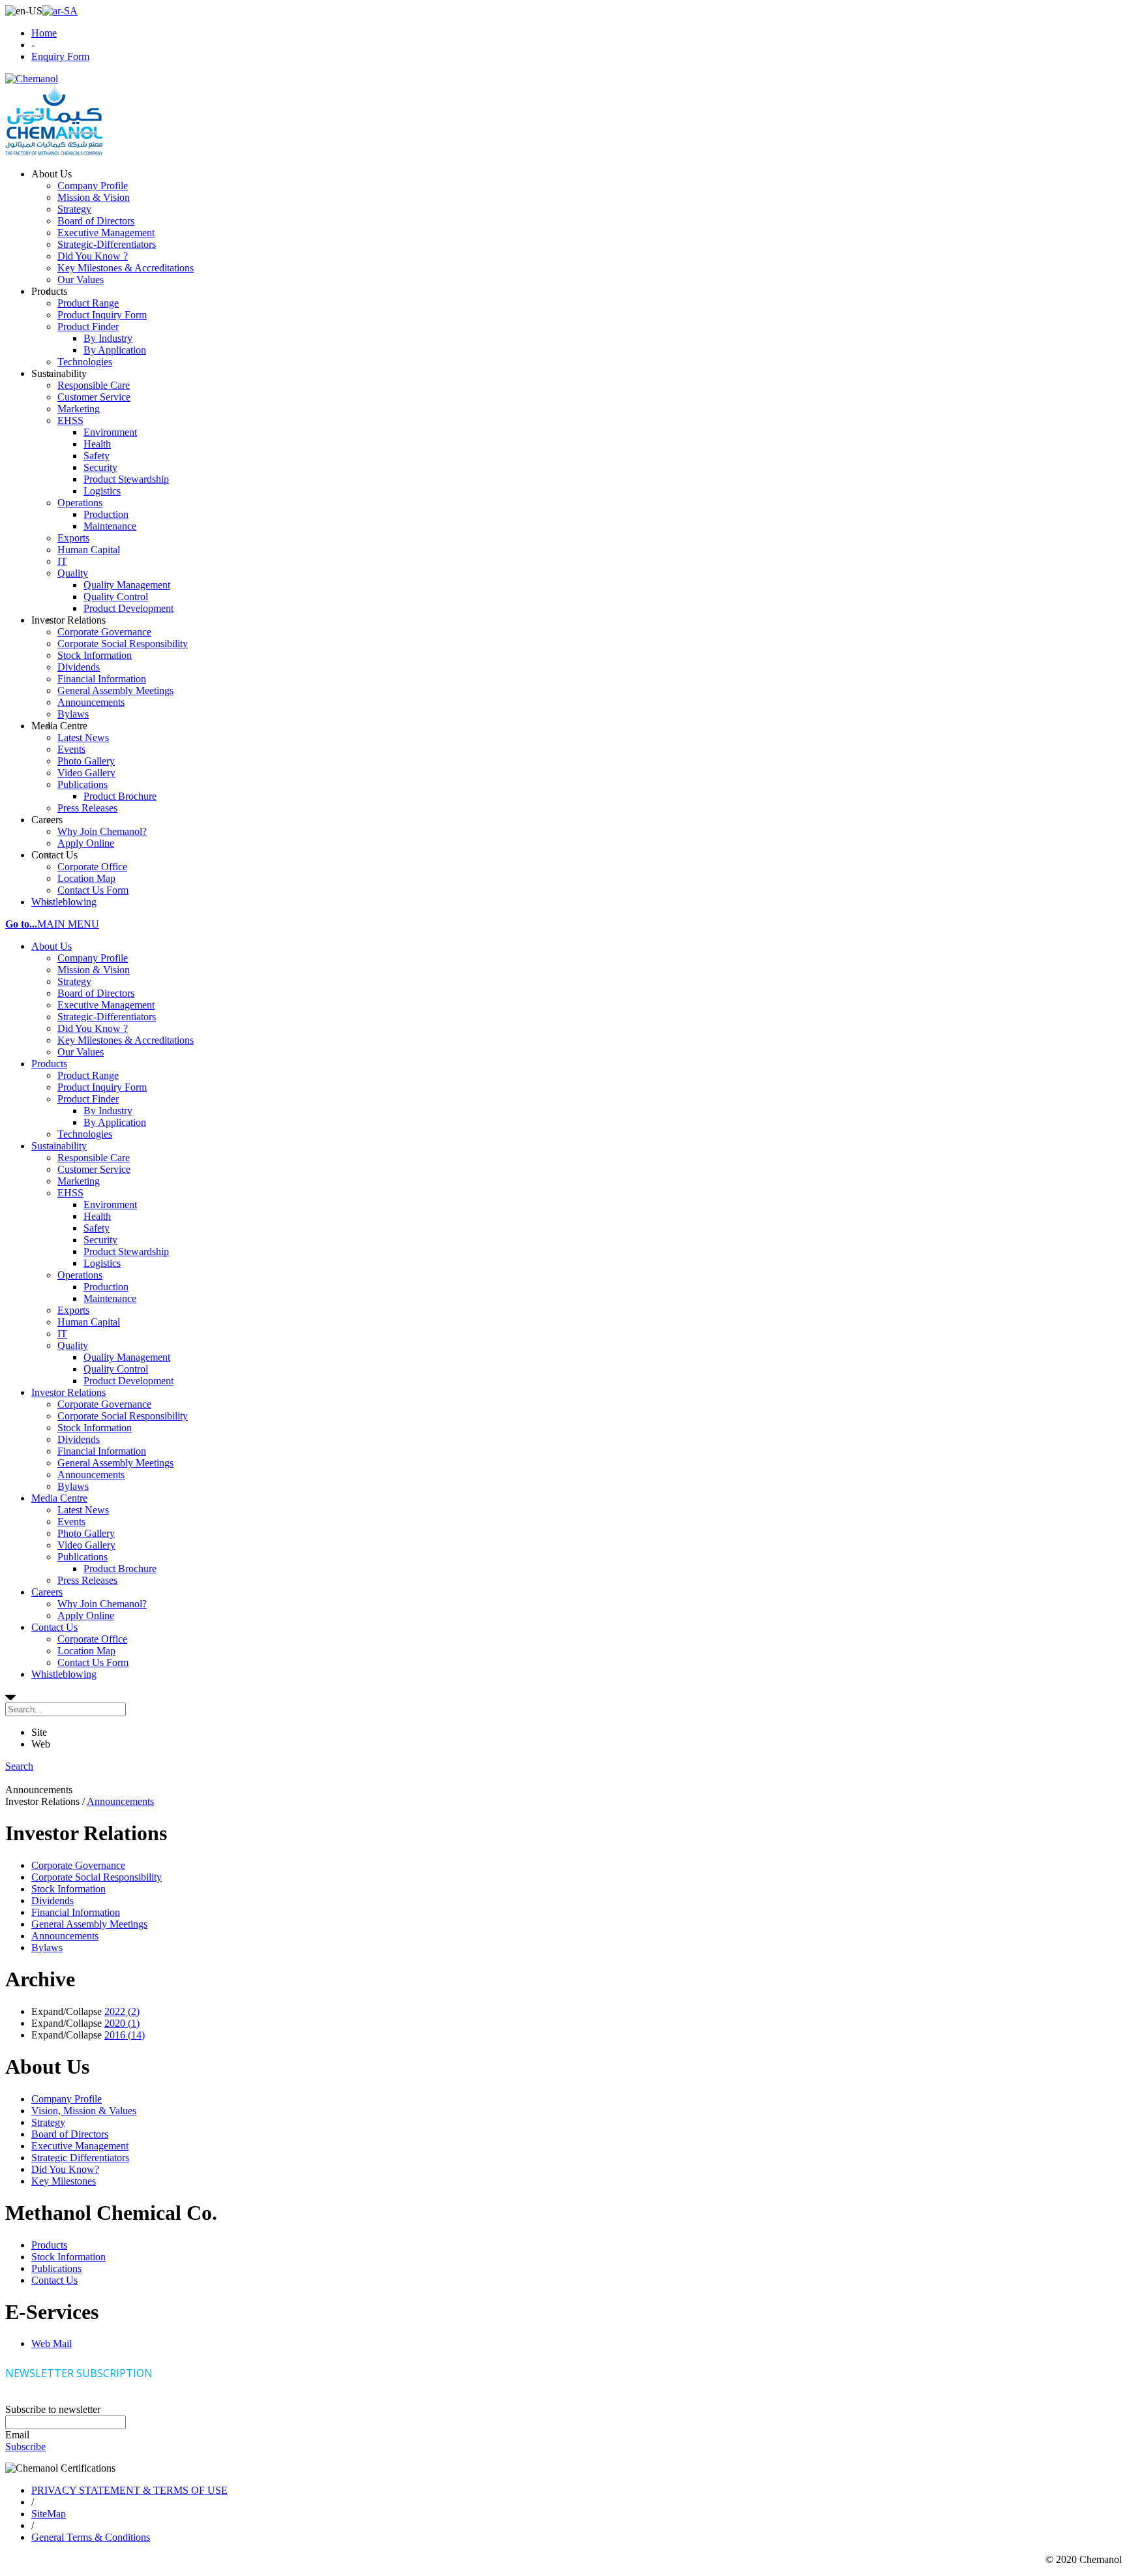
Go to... (21, 924)
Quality (73, 1345)
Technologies (85, 1134)
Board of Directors (96, 993)
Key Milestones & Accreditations (126, 1040)
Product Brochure (120, 1568)
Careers (47, 1592)
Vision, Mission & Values (84, 2111)
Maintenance (110, 1298)
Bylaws (73, 1486)
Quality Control (116, 1369)
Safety (97, 1228)
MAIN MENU (68, 924)
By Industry (108, 1111)
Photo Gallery (86, 1533)
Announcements (91, 1475)
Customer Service (94, 1169)
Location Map (86, 1651)
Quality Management (127, 1357)
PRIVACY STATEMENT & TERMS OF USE (129, 2490)
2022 (122, 2011)
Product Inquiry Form (102, 1087)
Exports (73, 1310)
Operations (80, 1275)
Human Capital (89, 1322)
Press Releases (87, 1580)
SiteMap (49, 2514)
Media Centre (59, 1498)
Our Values (81, 1052)
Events (71, 1522)
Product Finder (88, 1099)
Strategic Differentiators (80, 2158)
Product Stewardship (126, 1251)
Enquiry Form (60, 56)
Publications (83, 1557)
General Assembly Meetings (115, 1463)
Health (97, 1216)
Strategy (74, 981)
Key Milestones (64, 2181)
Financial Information (102, 1451)
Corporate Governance (104, 1404)
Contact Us (54, 1627)
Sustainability (59, 1146)
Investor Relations (68, 1392)
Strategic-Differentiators (107, 1017)
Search (19, 1766)
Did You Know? (65, 2169)
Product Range (88, 1075)
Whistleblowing (64, 1674)
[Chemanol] (32, 79)
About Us (52, 946)
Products (49, 1064)
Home (44, 33)
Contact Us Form (93, 1662)
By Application (115, 1122)
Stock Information (95, 1428)
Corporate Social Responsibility (123, 1416)
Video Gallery (86, 1545)
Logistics (102, 1263)
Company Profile (93, 958)
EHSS (70, 1193)
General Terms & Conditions (91, 2537)
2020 (122, 2023)
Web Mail (52, 2343)
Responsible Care (94, 1158)
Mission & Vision (94, 970)
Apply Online (86, 1615)
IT (62, 1334)
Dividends (79, 1439)
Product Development (128, 1381)
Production (106, 1287)
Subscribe (25, 2447)
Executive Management (106, 1005)
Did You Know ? (93, 1028)
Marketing (79, 1181)
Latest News (83, 1510)
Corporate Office (92, 1639)
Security (100, 1240)
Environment (110, 1205)
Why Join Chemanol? (102, 1604)
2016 (125, 2035)
